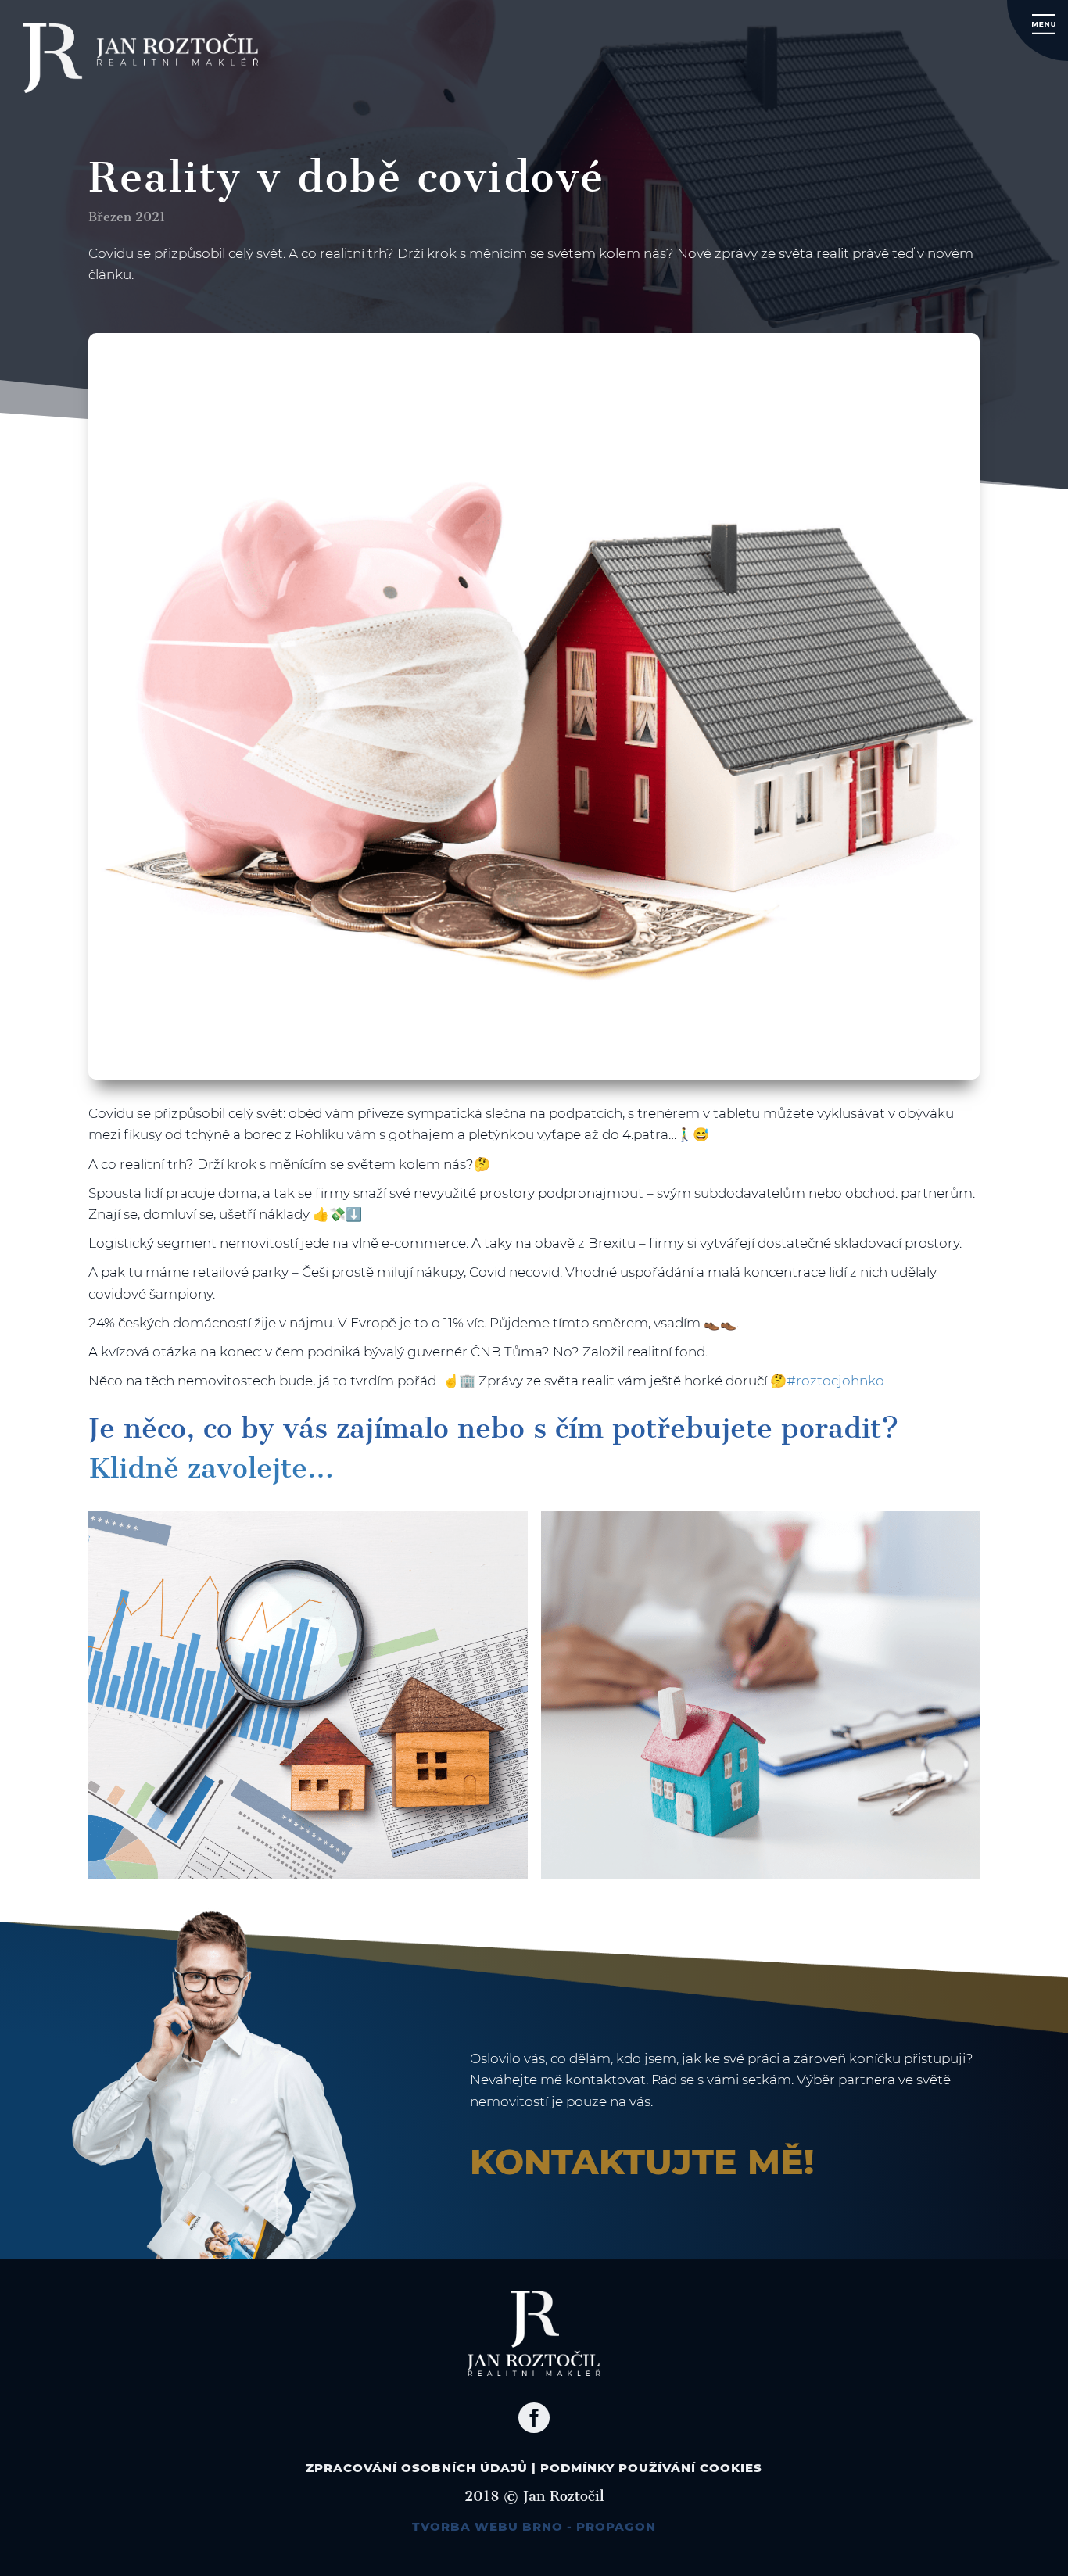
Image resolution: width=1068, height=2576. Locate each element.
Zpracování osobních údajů (417, 2468)
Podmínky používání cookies (651, 2468)
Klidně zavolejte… (211, 1468)
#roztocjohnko (835, 1381)
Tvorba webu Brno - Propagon (534, 2526)
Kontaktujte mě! (642, 2162)
